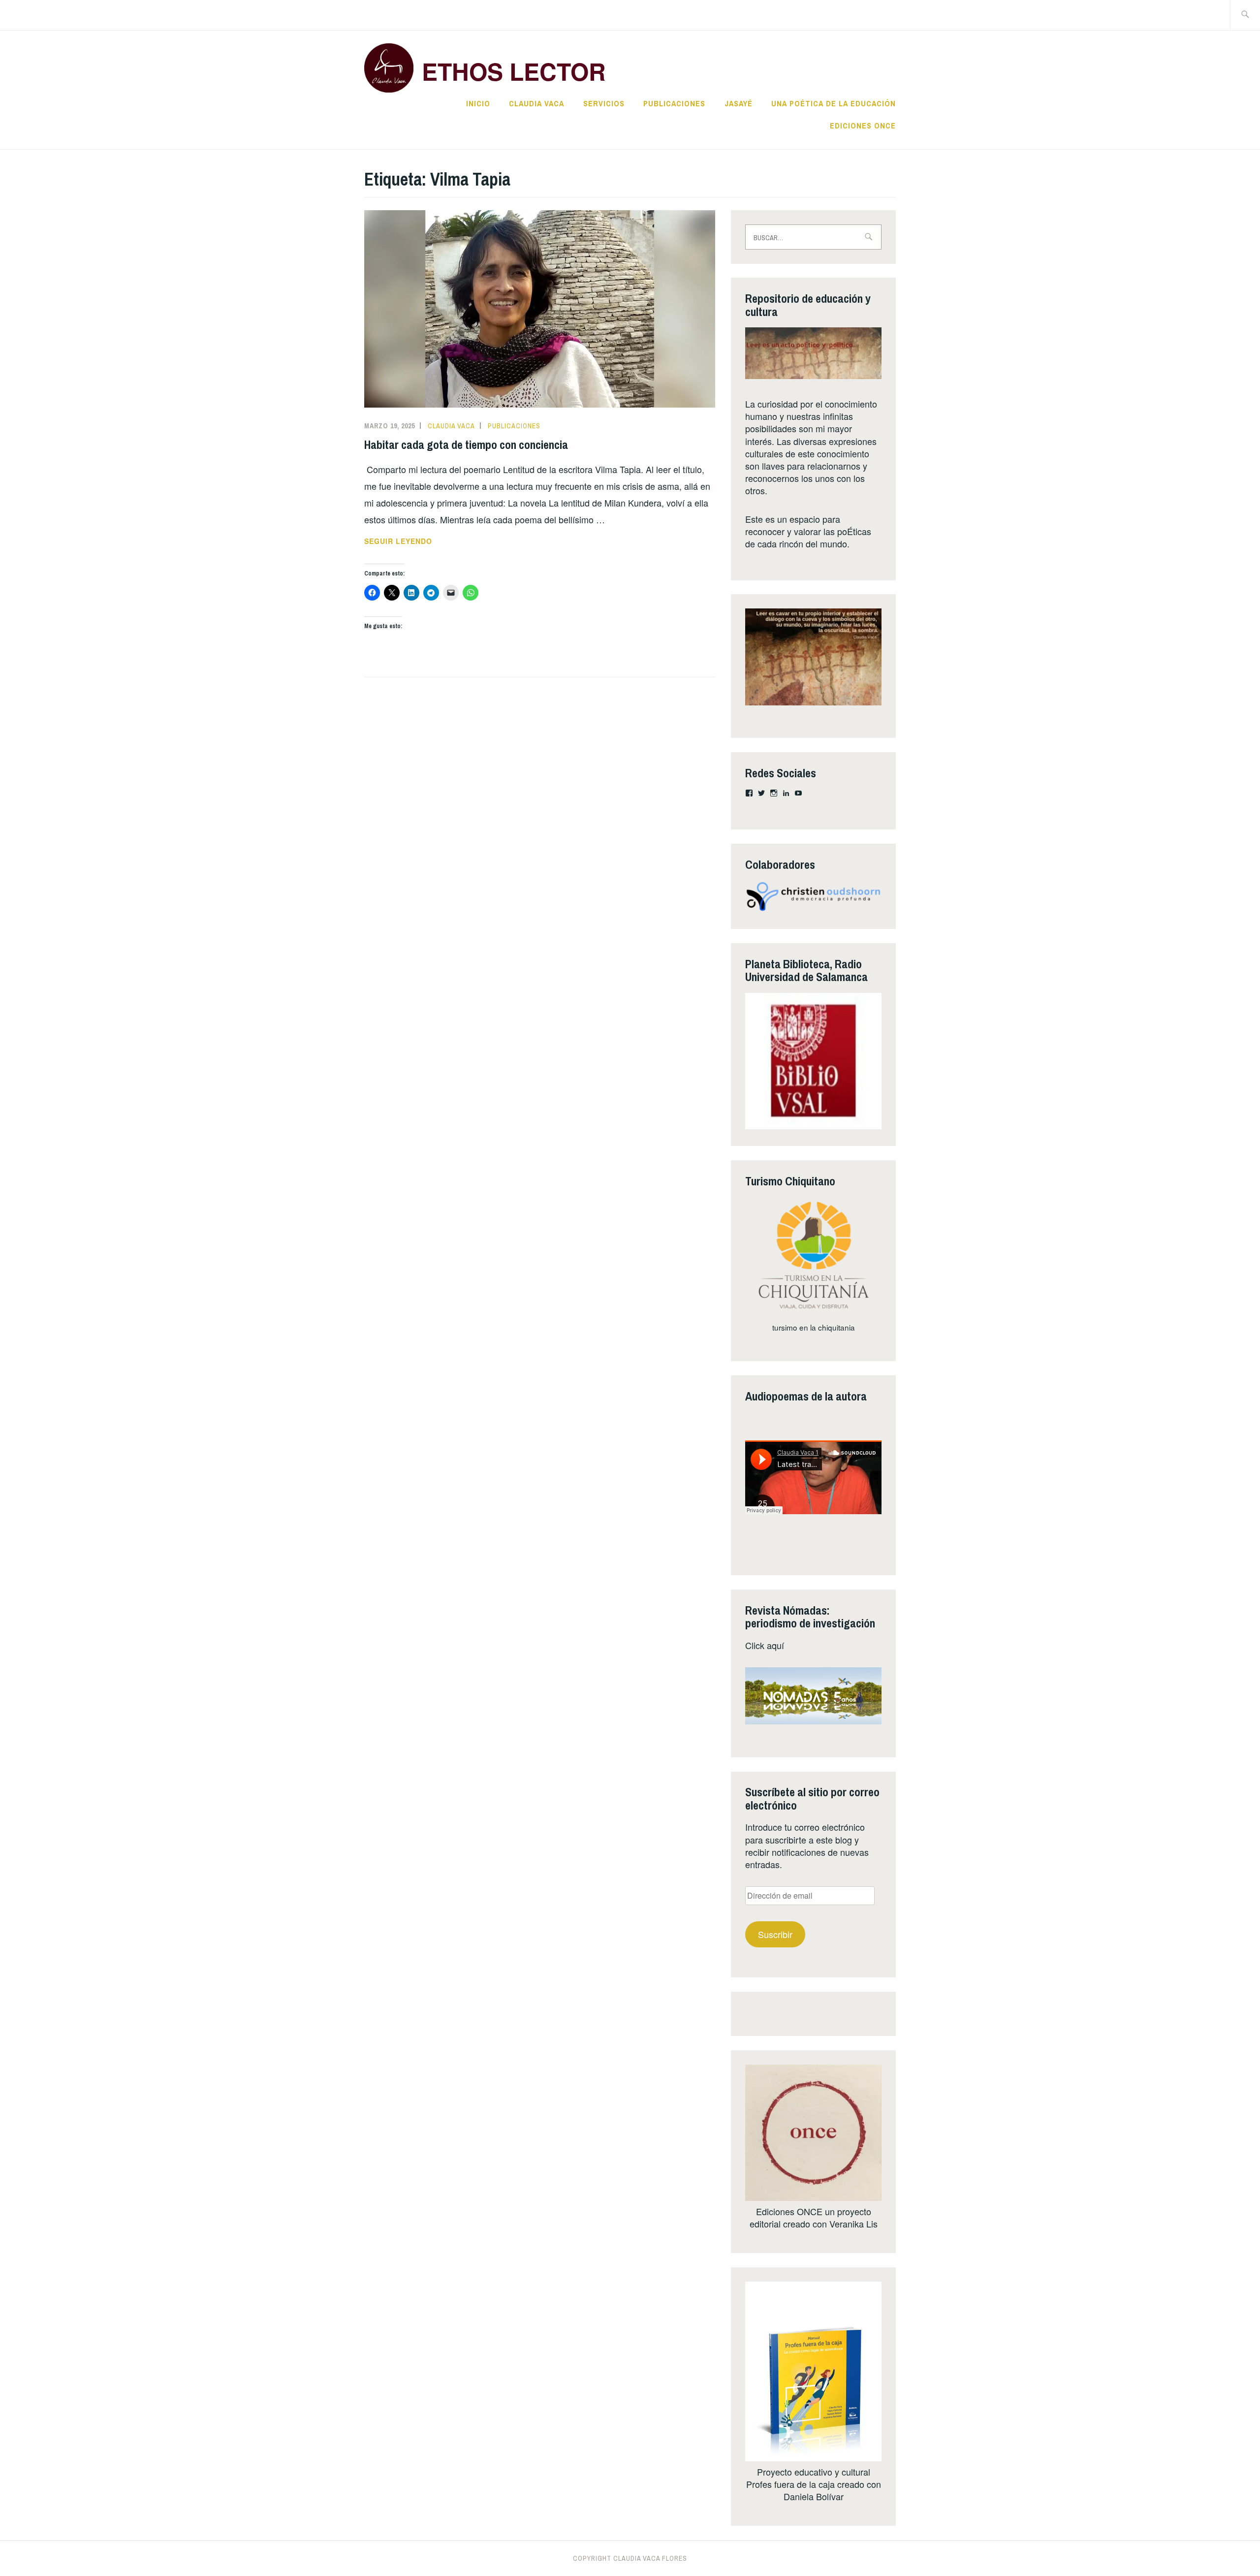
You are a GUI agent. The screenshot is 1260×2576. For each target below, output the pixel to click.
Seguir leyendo (422, 541)
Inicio (478, 103)
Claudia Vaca (536, 103)
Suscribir (775, 1934)
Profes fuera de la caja (790, 2484)
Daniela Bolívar (814, 2496)
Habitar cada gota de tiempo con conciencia (466, 445)
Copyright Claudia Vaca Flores (630, 2558)
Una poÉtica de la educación (834, 103)
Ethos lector (514, 71)
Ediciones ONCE (863, 126)
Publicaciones (674, 103)
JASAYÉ (739, 103)
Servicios (604, 103)
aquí (775, 1645)
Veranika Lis (853, 2224)
